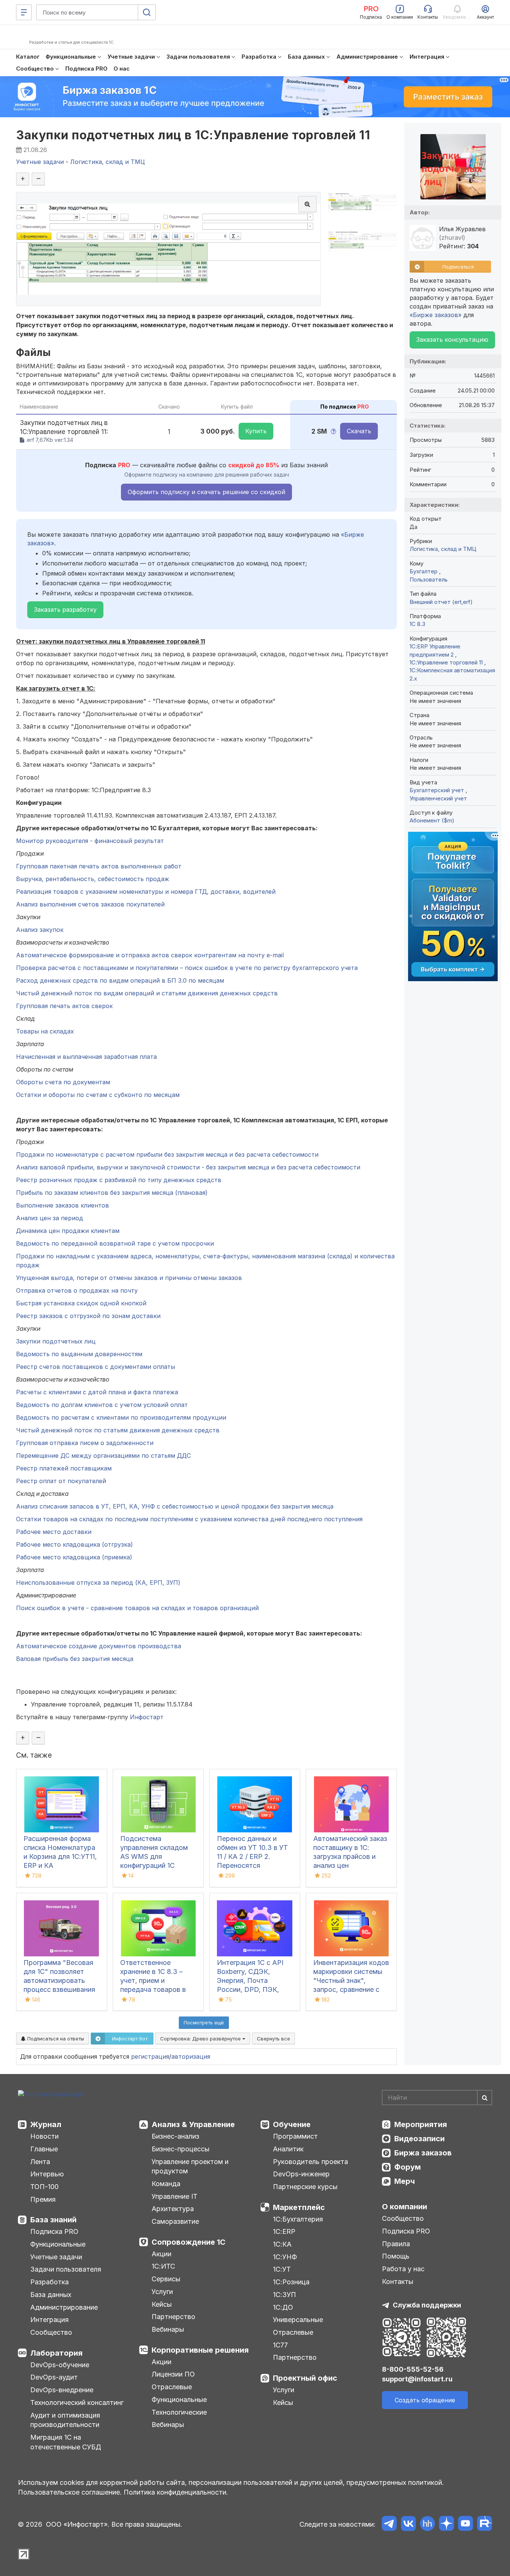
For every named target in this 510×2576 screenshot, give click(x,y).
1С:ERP (284, 2231)
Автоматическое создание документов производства (99, 1646)
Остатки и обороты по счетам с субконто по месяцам (98, 1095)
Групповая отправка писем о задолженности (85, 1443)
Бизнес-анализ (175, 2136)
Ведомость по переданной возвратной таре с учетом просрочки (115, 1243)
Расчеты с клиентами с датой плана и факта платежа (97, 1392)
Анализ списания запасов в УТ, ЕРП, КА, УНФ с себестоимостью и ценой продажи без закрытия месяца (175, 1506)
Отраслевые (172, 2387)
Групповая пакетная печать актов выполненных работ (99, 866)
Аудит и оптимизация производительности (65, 2420)
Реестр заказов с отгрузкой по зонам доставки (88, 1316)
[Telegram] (389, 2525)
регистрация (150, 2056)
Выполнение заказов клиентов (63, 1205)
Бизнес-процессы (181, 2149)
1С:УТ (282, 2269)
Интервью (47, 2174)
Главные (44, 2149)
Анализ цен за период (50, 1218)
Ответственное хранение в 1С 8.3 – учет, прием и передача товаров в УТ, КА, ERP (153, 1980)
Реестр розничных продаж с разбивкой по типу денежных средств (119, 1180)
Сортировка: (201, 2039)
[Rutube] (484, 2525)
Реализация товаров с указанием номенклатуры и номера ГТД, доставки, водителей (146, 892)
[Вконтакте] (408, 2525)
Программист (295, 2136)
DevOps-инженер (301, 2174)
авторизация (191, 2056)
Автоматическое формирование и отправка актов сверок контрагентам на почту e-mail (150, 955)
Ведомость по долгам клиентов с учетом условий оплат (102, 1405)
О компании (405, 2207)
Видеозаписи (419, 2139)
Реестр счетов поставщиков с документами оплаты (96, 1367)
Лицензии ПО (173, 2374)
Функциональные (58, 2244)
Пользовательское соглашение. (70, 2492)
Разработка (49, 2282)
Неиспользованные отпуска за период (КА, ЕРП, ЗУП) (98, 1583)
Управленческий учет (438, 798)
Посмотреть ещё (204, 2022)
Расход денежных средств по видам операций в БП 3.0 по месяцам (120, 980)
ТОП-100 (44, 2187)
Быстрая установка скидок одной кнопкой (81, 1303)
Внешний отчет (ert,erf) (441, 602)
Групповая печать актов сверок (64, 1006)
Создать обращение (425, 2400)
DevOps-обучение (60, 2365)
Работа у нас (403, 2269)
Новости (44, 2136)
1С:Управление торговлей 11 (447, 662)
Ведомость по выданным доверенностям (79, 1354)
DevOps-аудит (54, 2377)
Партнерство (173, 2317)
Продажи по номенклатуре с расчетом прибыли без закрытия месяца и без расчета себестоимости (167, 1154)
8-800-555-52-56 (413, 2369)
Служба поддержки (427, 2305)
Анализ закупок (40, 930)
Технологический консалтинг (77, 2403)
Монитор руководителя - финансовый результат (90, 841)
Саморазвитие (175, 2221)
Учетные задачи (56, 2257)
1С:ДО (283, 2307)
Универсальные (298, 2320)
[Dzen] (446, 2525)
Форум (408, 2167)
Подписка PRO (54, 2231)
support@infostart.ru (417, 2379)
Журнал (46, 2124)
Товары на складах (45, 1031)
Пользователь (429, 579)
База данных (51, 2295)
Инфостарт (147, 1717)
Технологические (179, 2412)
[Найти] (485, 2098)
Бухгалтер (424, 571)
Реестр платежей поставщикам (64, 1468)
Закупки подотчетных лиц (56, 1341)
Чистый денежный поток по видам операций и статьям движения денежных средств (147, 993)
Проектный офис (305, 2378)
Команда (166, 2184)
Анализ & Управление (193, 2124)
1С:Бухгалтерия (298, 2219)
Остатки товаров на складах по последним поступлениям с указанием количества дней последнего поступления (189, 1519)
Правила (396, 2244)
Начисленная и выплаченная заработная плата (86, 1057)
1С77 (280, 2345)
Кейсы (162, 2304)
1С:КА (282, 2244)
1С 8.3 (417, 624)
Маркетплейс (299, 2207)
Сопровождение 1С (189, 2242)
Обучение (292, 2124)
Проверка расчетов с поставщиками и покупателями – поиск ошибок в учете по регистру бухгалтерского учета (187, 968)
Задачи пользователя (66, 2269)
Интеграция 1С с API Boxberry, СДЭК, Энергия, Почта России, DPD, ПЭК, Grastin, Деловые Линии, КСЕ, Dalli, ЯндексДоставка (250, 1989)
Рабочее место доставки (54, 1532)
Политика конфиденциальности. (176, 2492)
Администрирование (64, 2307)
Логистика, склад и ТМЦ (443, 549)
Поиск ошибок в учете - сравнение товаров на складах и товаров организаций (137, 1608)
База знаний (53, 2220)
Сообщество (51, 2332)
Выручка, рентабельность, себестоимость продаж (93, 879)
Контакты (398, 2281)
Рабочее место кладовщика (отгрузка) (74, 1544)
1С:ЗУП (284, 2295)
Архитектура (173, 2209)
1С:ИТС (163, 2266)
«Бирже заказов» (436, 315)
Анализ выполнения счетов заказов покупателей (90, 904)
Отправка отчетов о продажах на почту (77, 1290)
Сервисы (166, 2279)
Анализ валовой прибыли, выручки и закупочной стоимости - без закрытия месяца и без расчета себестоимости (188, 1167)
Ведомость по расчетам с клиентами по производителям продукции (121, 1417)
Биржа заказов (423, 2153)
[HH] (427, 2525)
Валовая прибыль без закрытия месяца (75, 1659)
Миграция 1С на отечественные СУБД (66, 2442)
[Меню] (24, 12)
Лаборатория (56, 2353)
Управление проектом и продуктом (190, 2166)
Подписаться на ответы (55, 2039)
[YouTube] (465, 2525)
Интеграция (49, 2320)
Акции (161, 2254)
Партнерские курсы (305, 2187)
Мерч (405, 2181)
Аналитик (288, 2149)
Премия (43, 2199)
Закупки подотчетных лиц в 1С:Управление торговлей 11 (193, 135)
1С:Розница (291, 2282)
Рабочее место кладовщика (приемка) (74, 1557)
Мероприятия (421, 2124)
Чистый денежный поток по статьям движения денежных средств (118, 1430)
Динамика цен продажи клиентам (68, 1231)
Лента (40, 2162)
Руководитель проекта (310, 2162)
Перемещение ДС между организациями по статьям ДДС (103, 1456)
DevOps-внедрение (62, 2390)
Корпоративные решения (200, 2350)
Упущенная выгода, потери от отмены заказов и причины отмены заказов (129, 1278)
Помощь (396, 2256)
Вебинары (168, 2329)
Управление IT (175, 2196)
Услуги (162, 2292)
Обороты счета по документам (63, 1082)
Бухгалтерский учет (438, 790)
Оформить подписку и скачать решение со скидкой (206, 492)
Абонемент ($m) (432, 820)
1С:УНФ (285, 2257)
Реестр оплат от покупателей (61, 1481)
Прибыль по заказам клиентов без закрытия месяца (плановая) (112, 1193)
